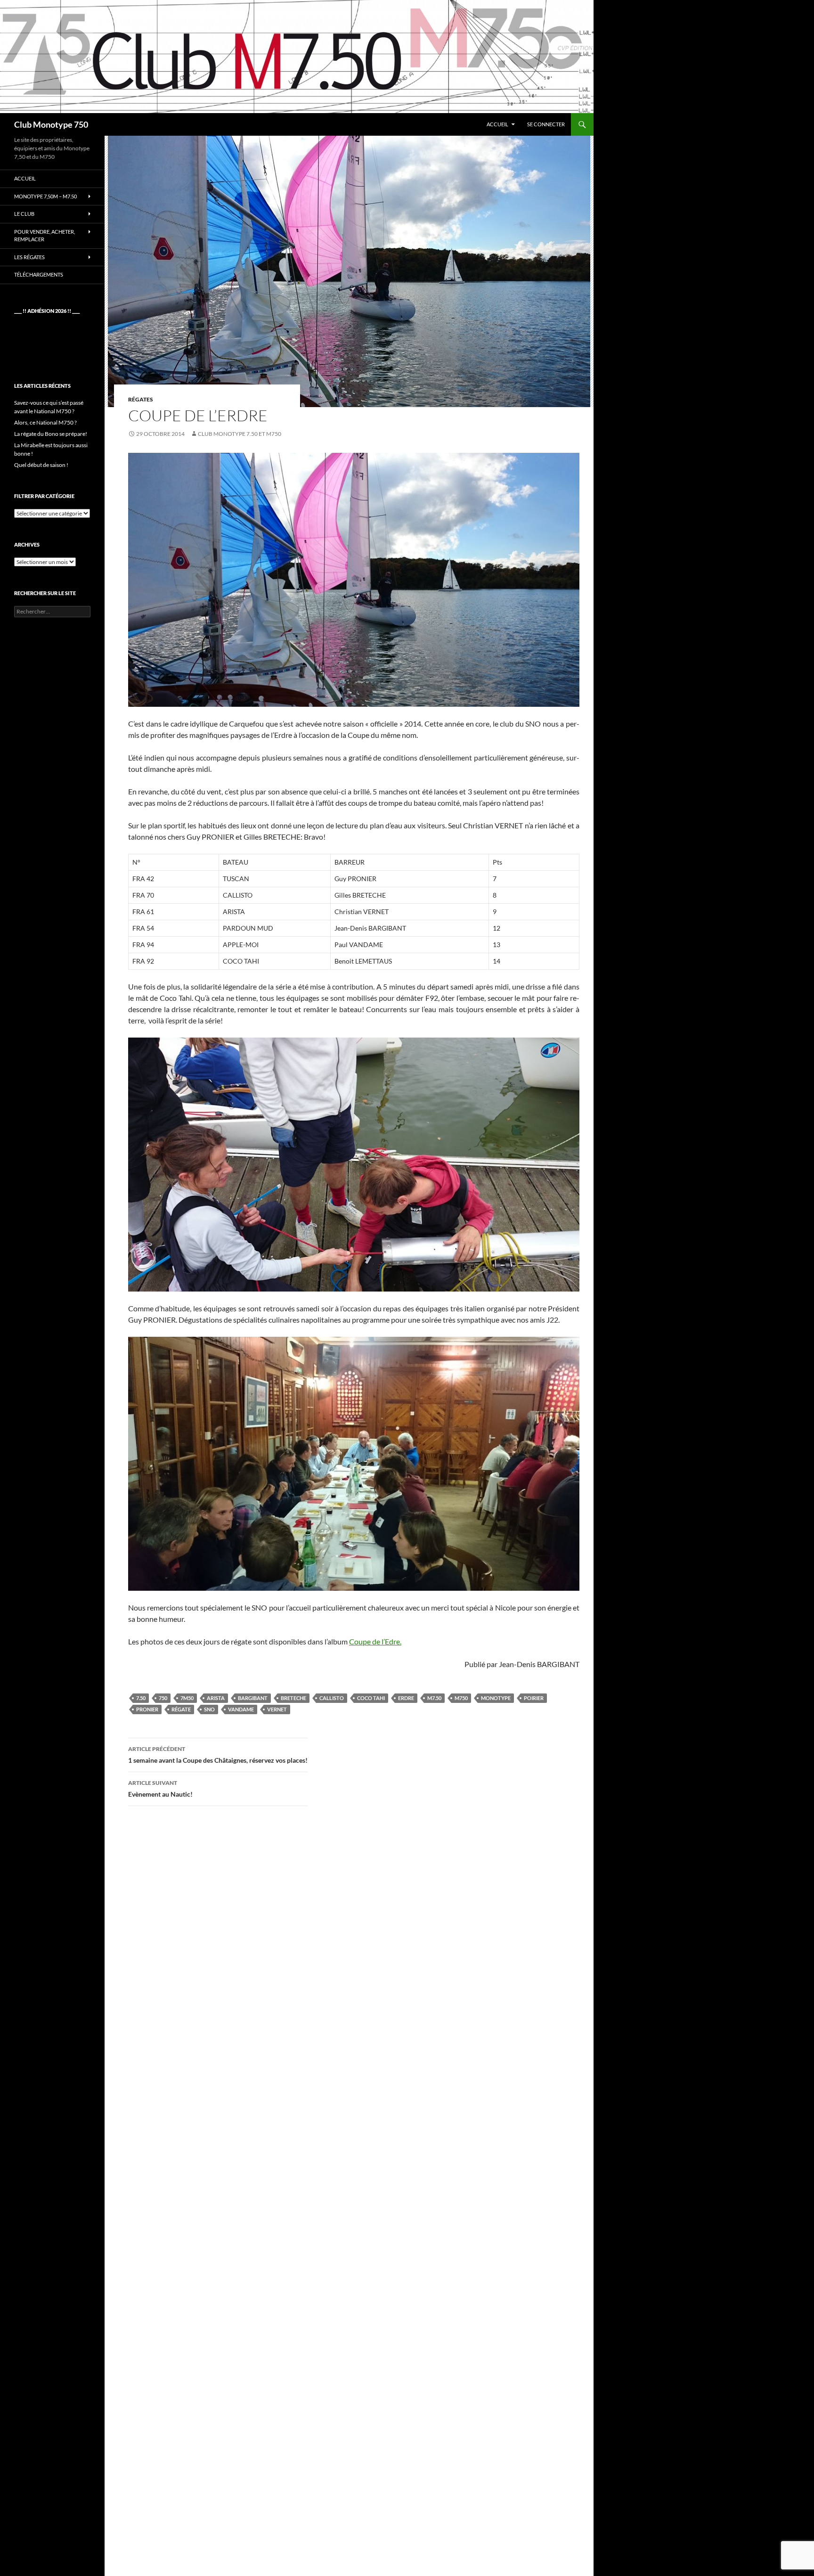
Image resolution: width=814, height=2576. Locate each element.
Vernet (277, 1709)
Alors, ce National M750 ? (45, 422)
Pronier (147, 1709)
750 (163, 1698)
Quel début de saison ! (41, 465)
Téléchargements (39, 274)
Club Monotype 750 (51, 124)
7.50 (141, 1698)
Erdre (406, 1698)
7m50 (187, 1698)
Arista (216, 1698)
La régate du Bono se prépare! (51, 434)
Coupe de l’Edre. (375, 1641)
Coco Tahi (371, 1698)
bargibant (253, 1698)
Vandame (241, 1709)
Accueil (497, 124)
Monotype (496, 1698)
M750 (461, 1698)
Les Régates (29, 257)
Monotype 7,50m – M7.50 (45, 196)
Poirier (534, 1698)
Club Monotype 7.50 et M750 (240, 434)
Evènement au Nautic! (160, 1789)
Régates (141, 399)
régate (181, 1709)
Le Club (24, 214)
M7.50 (434, 1698)
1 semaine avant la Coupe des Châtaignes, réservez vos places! (218, 1755)
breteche (293, 1698)
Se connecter (546, 124)
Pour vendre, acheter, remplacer (45, 236)
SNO (209, 1709)
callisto (332, 1698)
